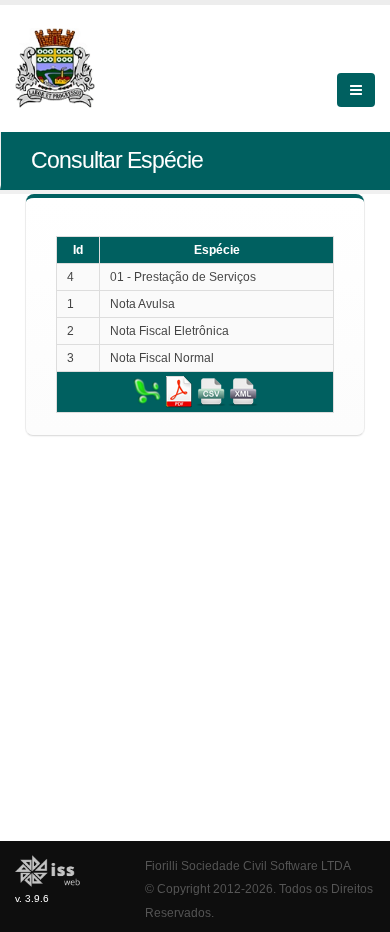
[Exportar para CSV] (211, 391)
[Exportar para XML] (243, 391)
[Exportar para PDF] (179, 391)
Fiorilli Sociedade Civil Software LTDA (248, 865)
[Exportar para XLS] (147, 391)
